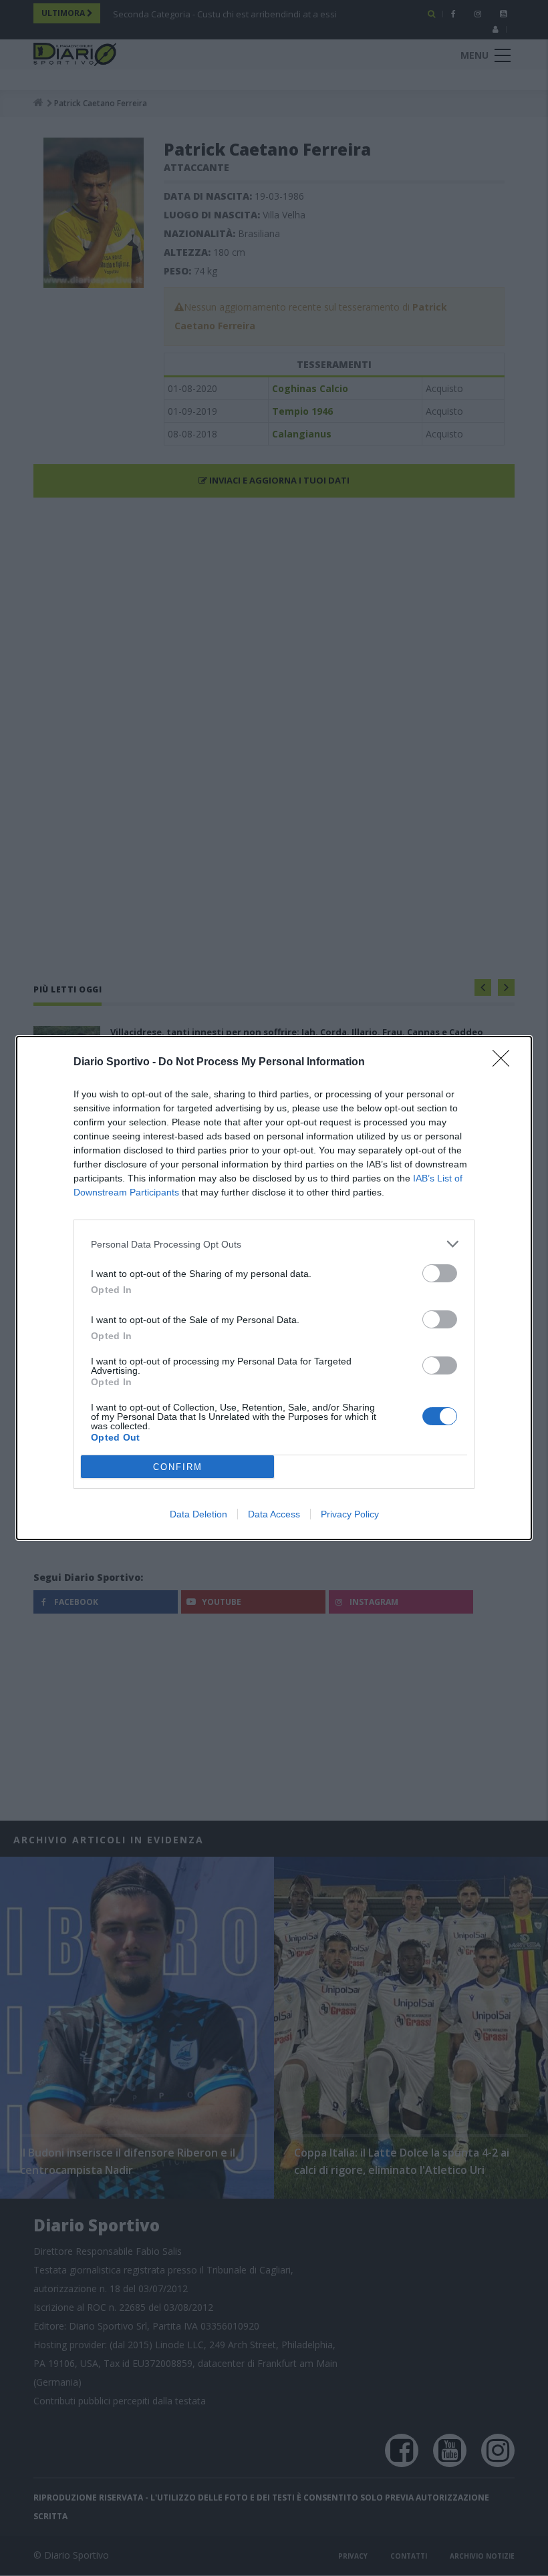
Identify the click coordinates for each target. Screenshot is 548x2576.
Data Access (274, 1514)
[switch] (440, 1273)
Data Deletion (198, 1514)
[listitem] (274, 1244)
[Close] (505, 1063)
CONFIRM (178, 1467)
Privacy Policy (350, 1514)
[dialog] (274, 1288)
